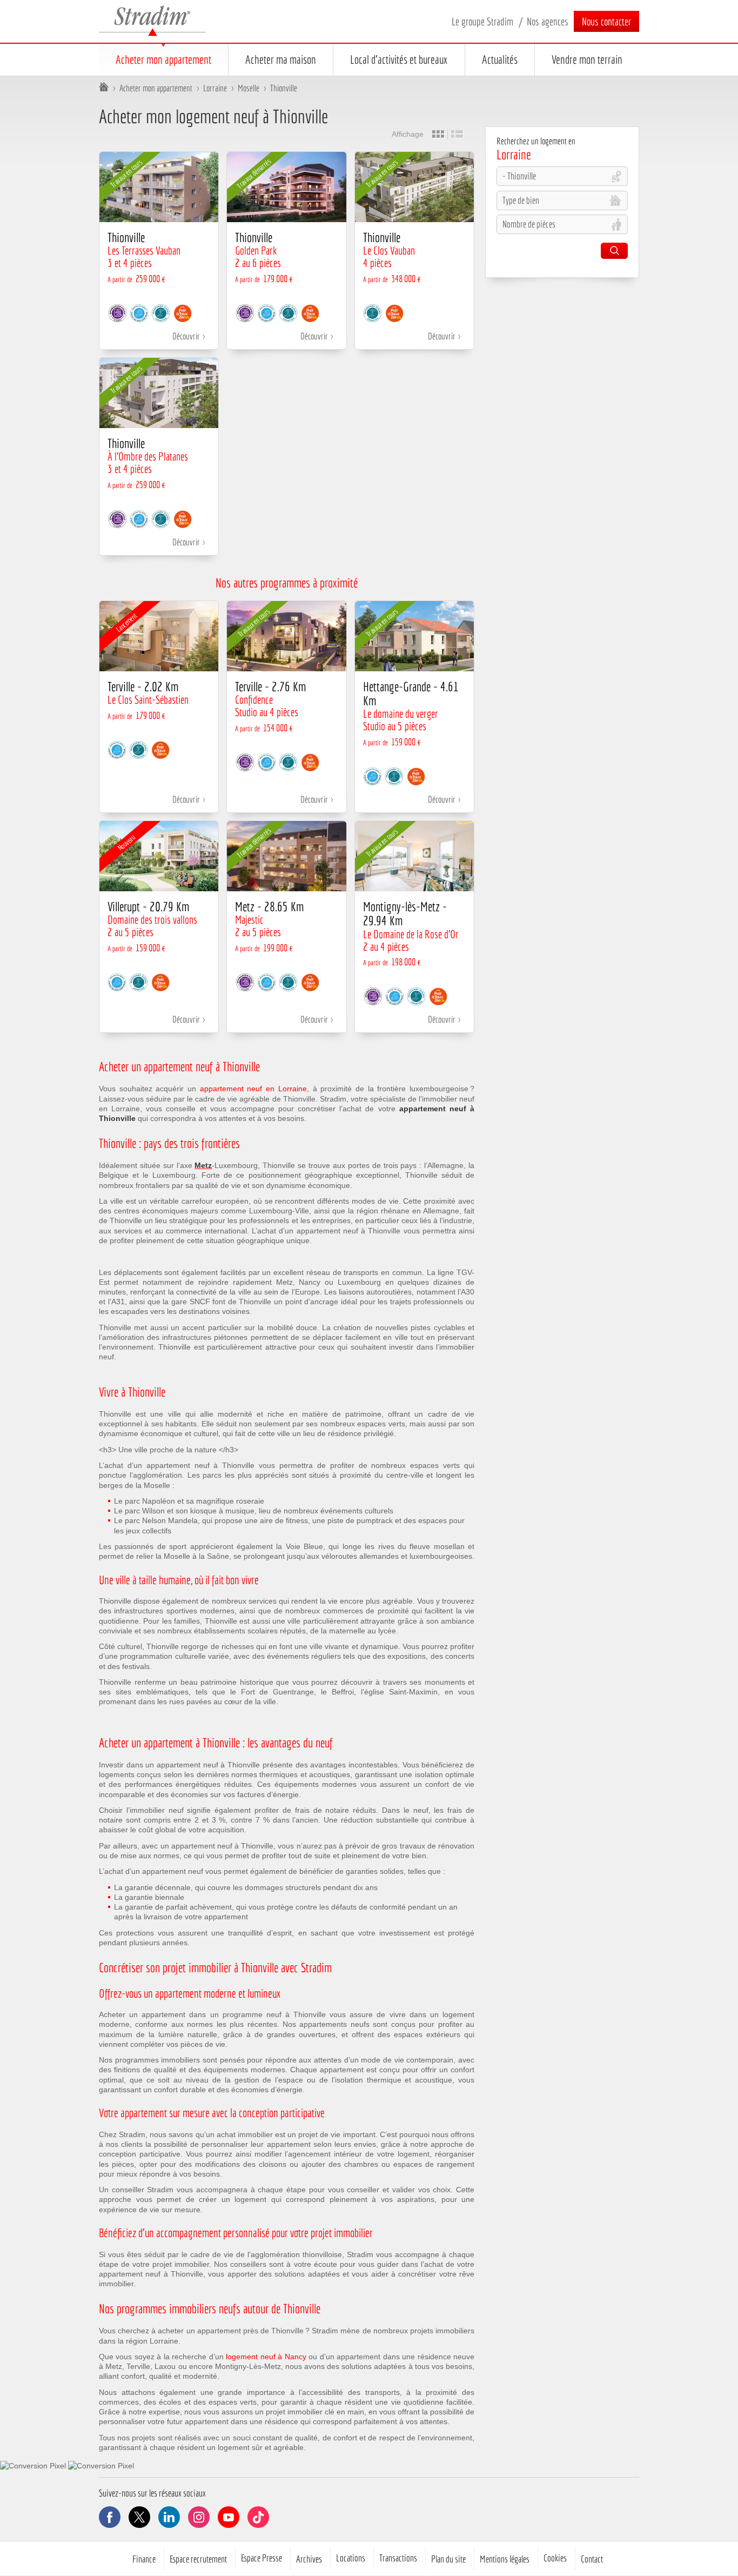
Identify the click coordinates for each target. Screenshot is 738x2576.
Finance (144, 2559)
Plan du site (448, 2559)
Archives (309, 2559)
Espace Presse (261, 2558)
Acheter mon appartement (163, 59)
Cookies (555, 2558)
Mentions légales (505, 2559)
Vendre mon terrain (587, 59)
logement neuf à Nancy (266, 2357)
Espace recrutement (198, 2559)
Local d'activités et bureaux (399, 59)
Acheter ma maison (281, 59)
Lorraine (215, 88)
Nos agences (548, 21)
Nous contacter (606, 21)
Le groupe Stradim (482, 21)
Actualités (500, 59)
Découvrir (186, 336)
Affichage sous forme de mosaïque (438, 134)
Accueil (104, 88)
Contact (592, 2559)
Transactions (398, 2558)
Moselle (249, 88)
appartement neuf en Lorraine (253, 1089)
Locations (351, 2558)
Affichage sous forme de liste (457, 134)
